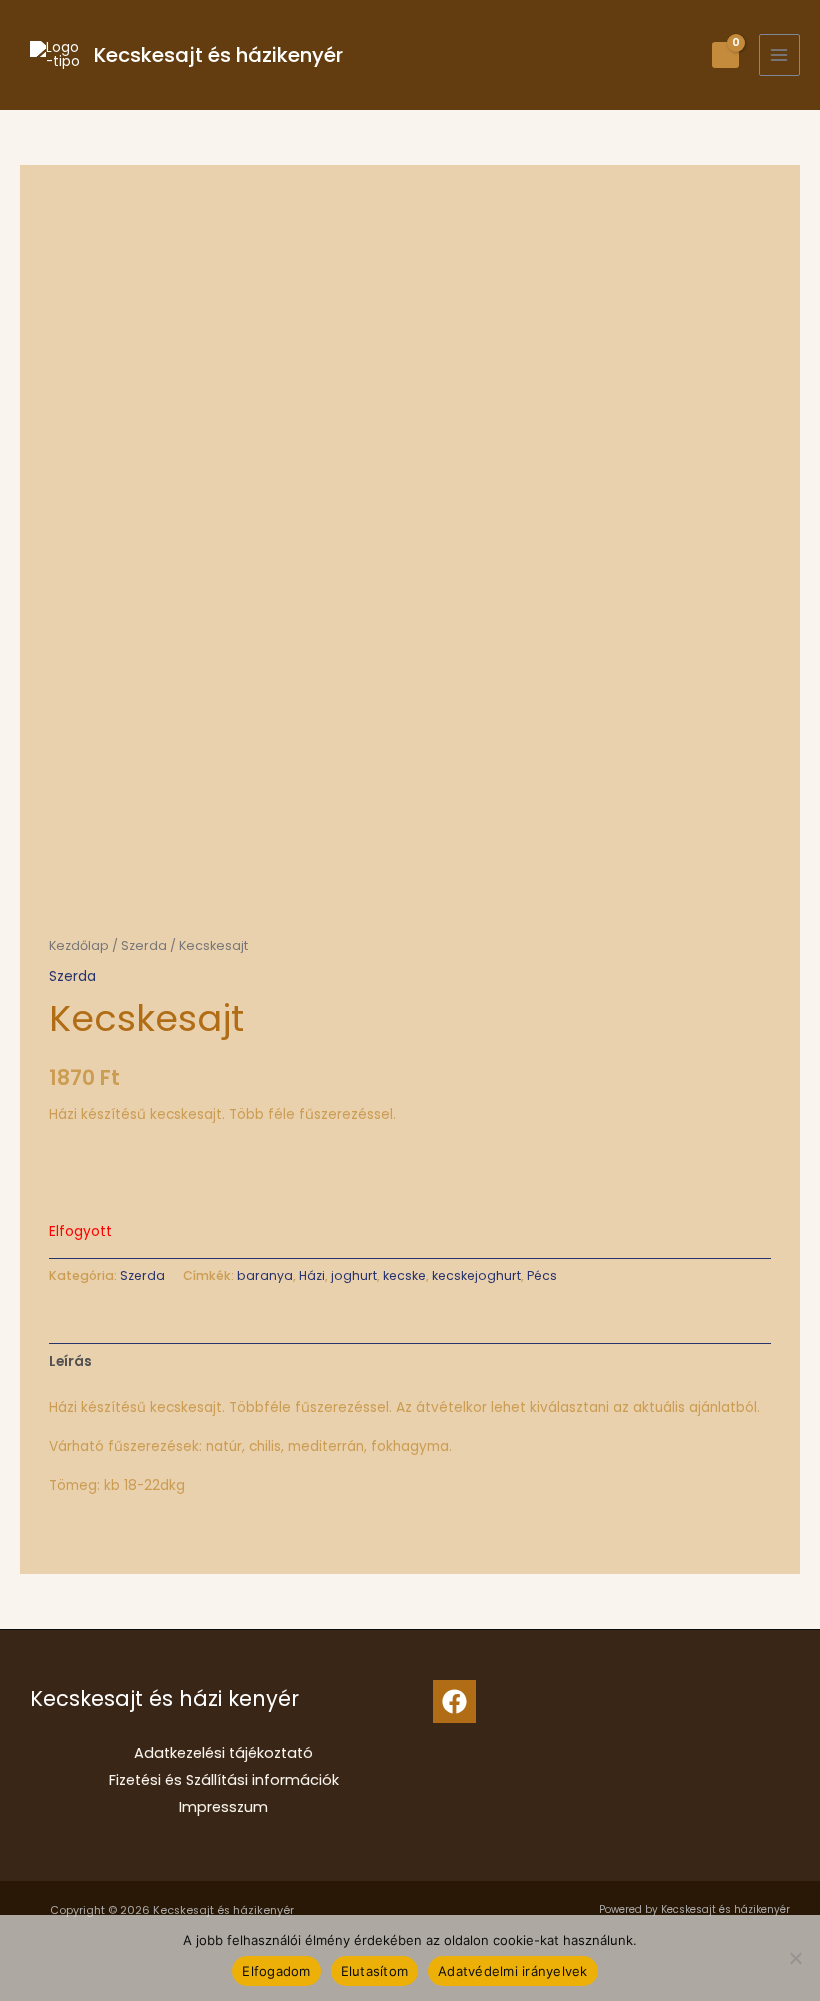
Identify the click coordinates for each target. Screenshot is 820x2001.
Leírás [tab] (70, 1361)
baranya (265, 1275)
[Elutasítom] (795, 1958)
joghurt (354, 1275)
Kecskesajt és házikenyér (218, 55)
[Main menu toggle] (779, 54)
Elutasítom (375, 1971)
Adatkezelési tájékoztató (223, 1753)
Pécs (542, 1275)
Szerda (144, 945)
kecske (404, 1275)
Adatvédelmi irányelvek (513, 1971)
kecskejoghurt (476, 1275)
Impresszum (223, 1807)
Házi (312, 1275)
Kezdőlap (79, 945)
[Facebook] (454, 1701)
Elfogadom (276, 1971)
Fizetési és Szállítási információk (224, 1780)
